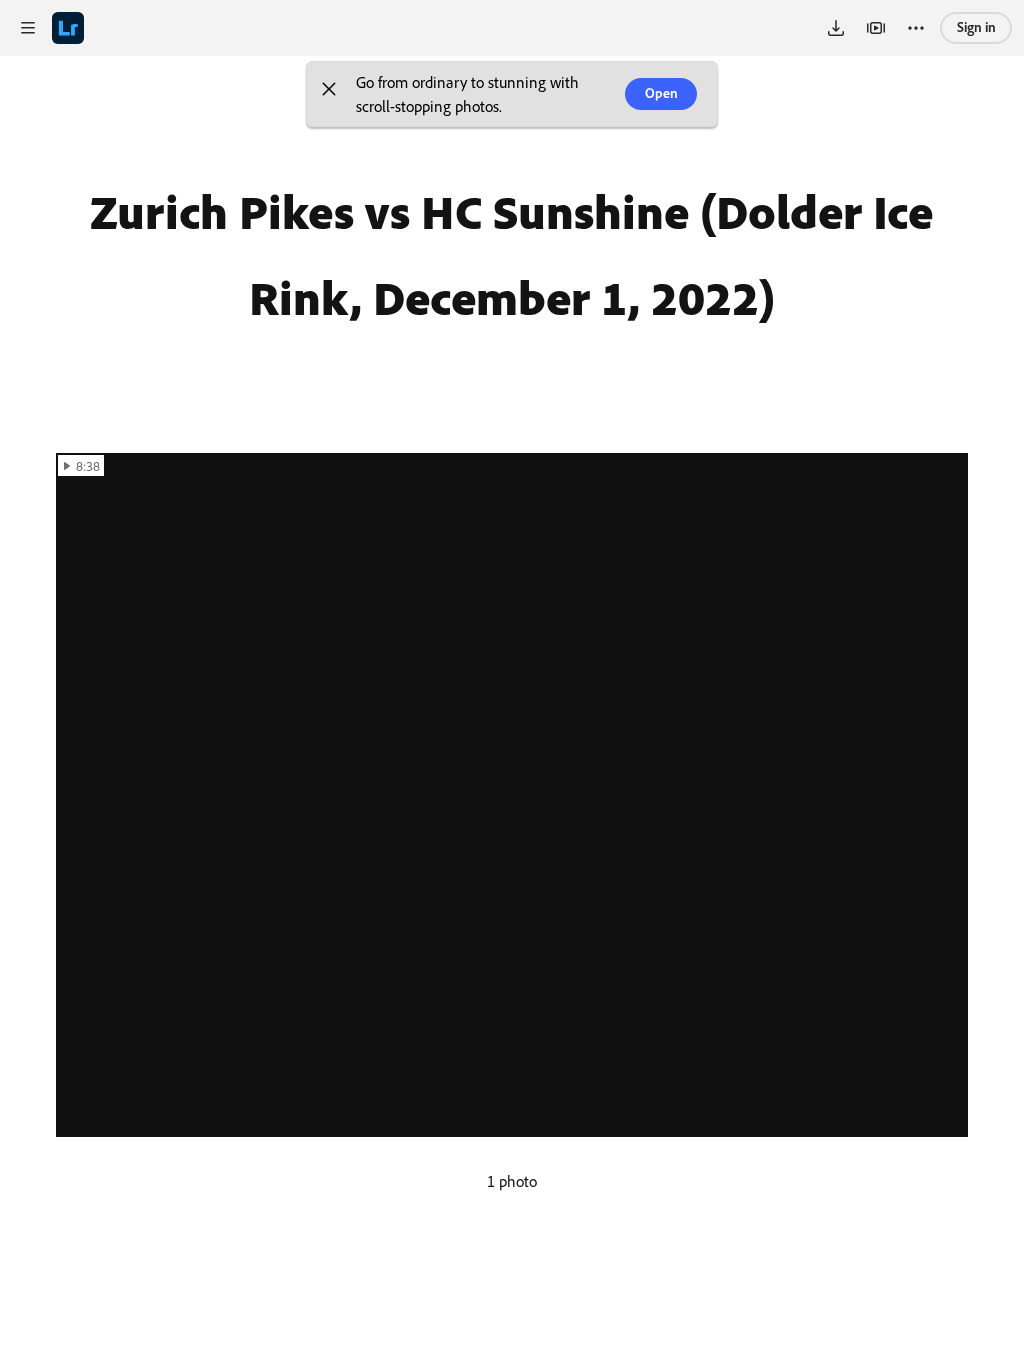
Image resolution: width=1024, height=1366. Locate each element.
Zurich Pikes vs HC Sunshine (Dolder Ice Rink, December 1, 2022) (512, 254)
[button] (329, 94)
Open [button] (661, 92)
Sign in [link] (976, 26)
